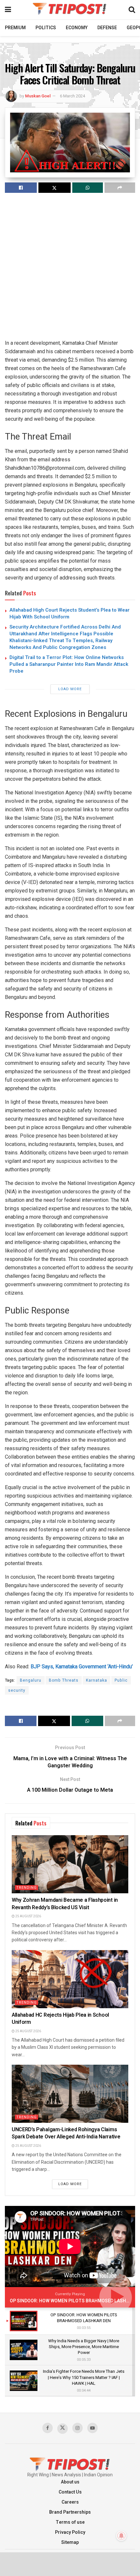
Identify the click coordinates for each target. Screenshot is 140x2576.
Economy (77, 28)
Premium (15, 28)
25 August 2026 (28, 1916)
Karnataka (97, 1680)
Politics (46, 28)
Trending (27, 1888)
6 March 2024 (72, 96)
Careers (70, 2502)
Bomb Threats (64, 1680)
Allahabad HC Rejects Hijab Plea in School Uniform (60, 2019)
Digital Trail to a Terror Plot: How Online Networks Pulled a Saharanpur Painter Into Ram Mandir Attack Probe (69, 664)
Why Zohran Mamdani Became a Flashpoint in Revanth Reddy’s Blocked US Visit (65, 1904)
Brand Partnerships (70, 2512)
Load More (70, 689)
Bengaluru (31, 1680)
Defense (107, 28)
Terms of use (70, 2522)
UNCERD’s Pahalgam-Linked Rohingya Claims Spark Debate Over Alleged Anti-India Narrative (66, 2133)
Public (121, 1680)
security (17, 1690)
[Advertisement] (70, 269)
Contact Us (70, 2492)
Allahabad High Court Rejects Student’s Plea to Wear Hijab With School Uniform (70, 613)
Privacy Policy (70, 2532)
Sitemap (70, 2542)
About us (70, 2482)
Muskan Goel (38, 96)
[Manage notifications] (121, 2536)
